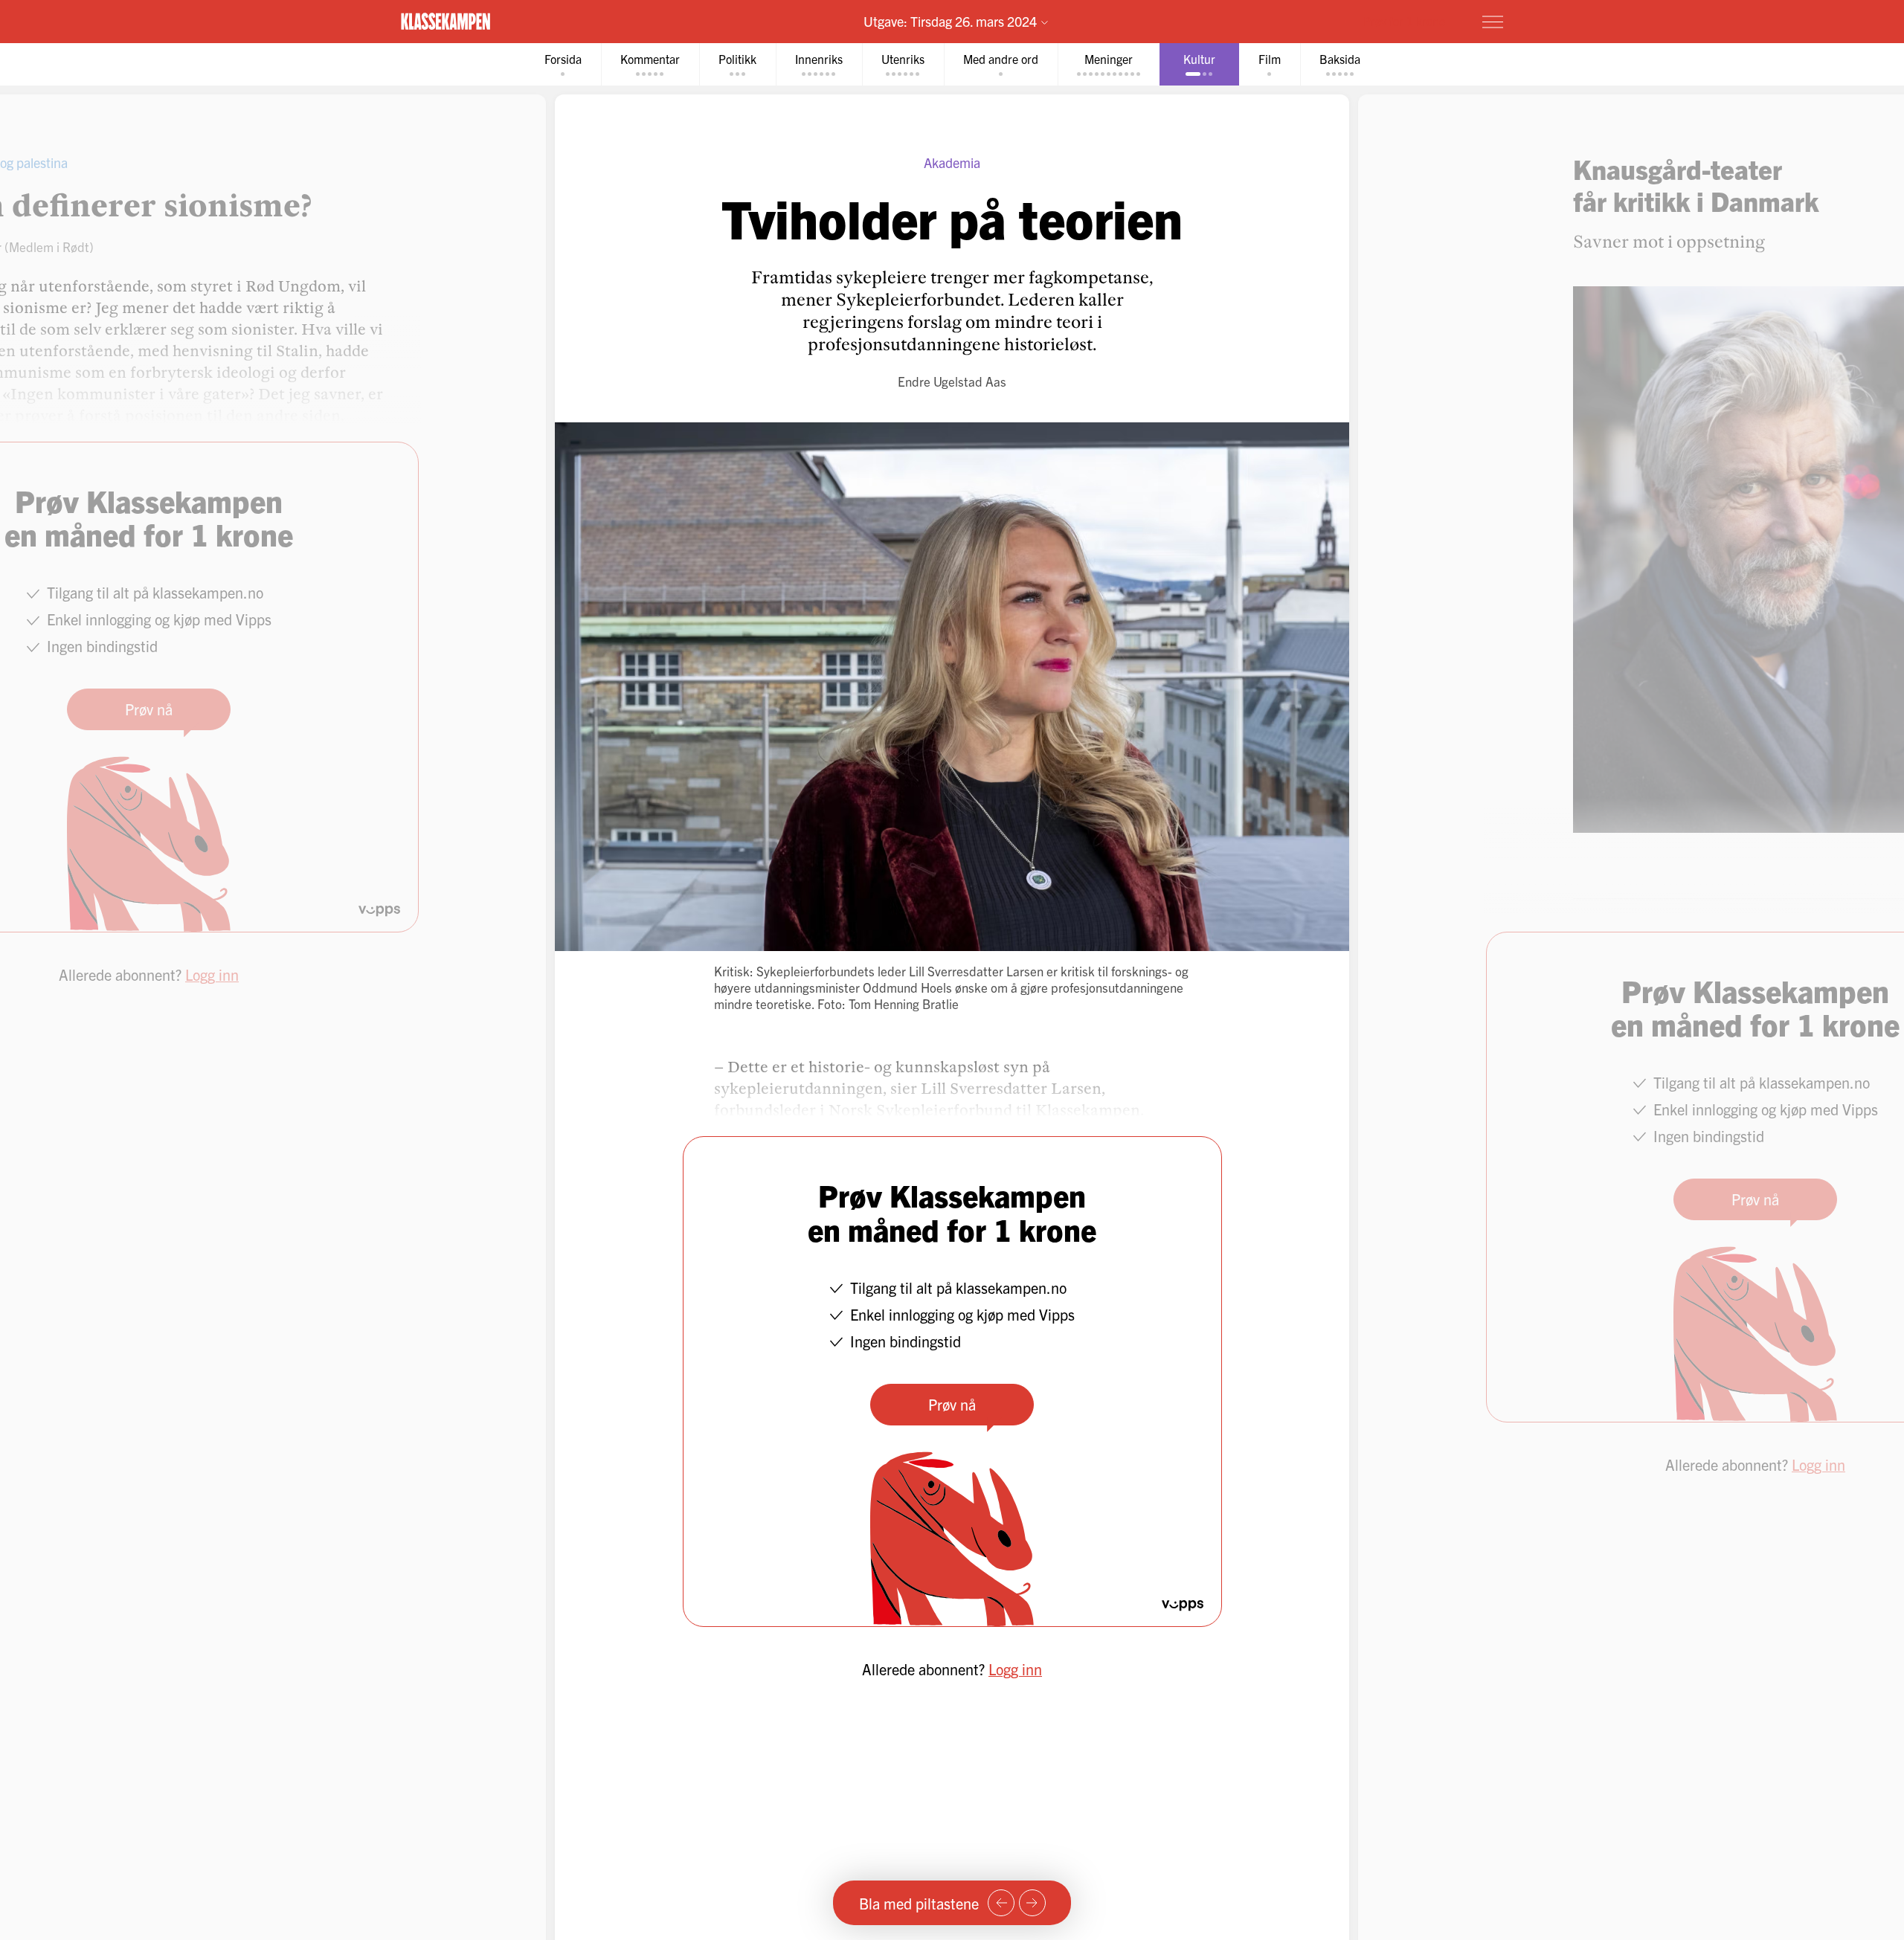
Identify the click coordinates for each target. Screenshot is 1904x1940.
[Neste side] (1032, 1903)
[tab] (563, 64)
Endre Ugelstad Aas (952, 381)
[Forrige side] (1001, 1903)
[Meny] (1493, 22)
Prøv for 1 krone (1404, 21)
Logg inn (1015, 1669)
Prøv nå (952, 1404)
